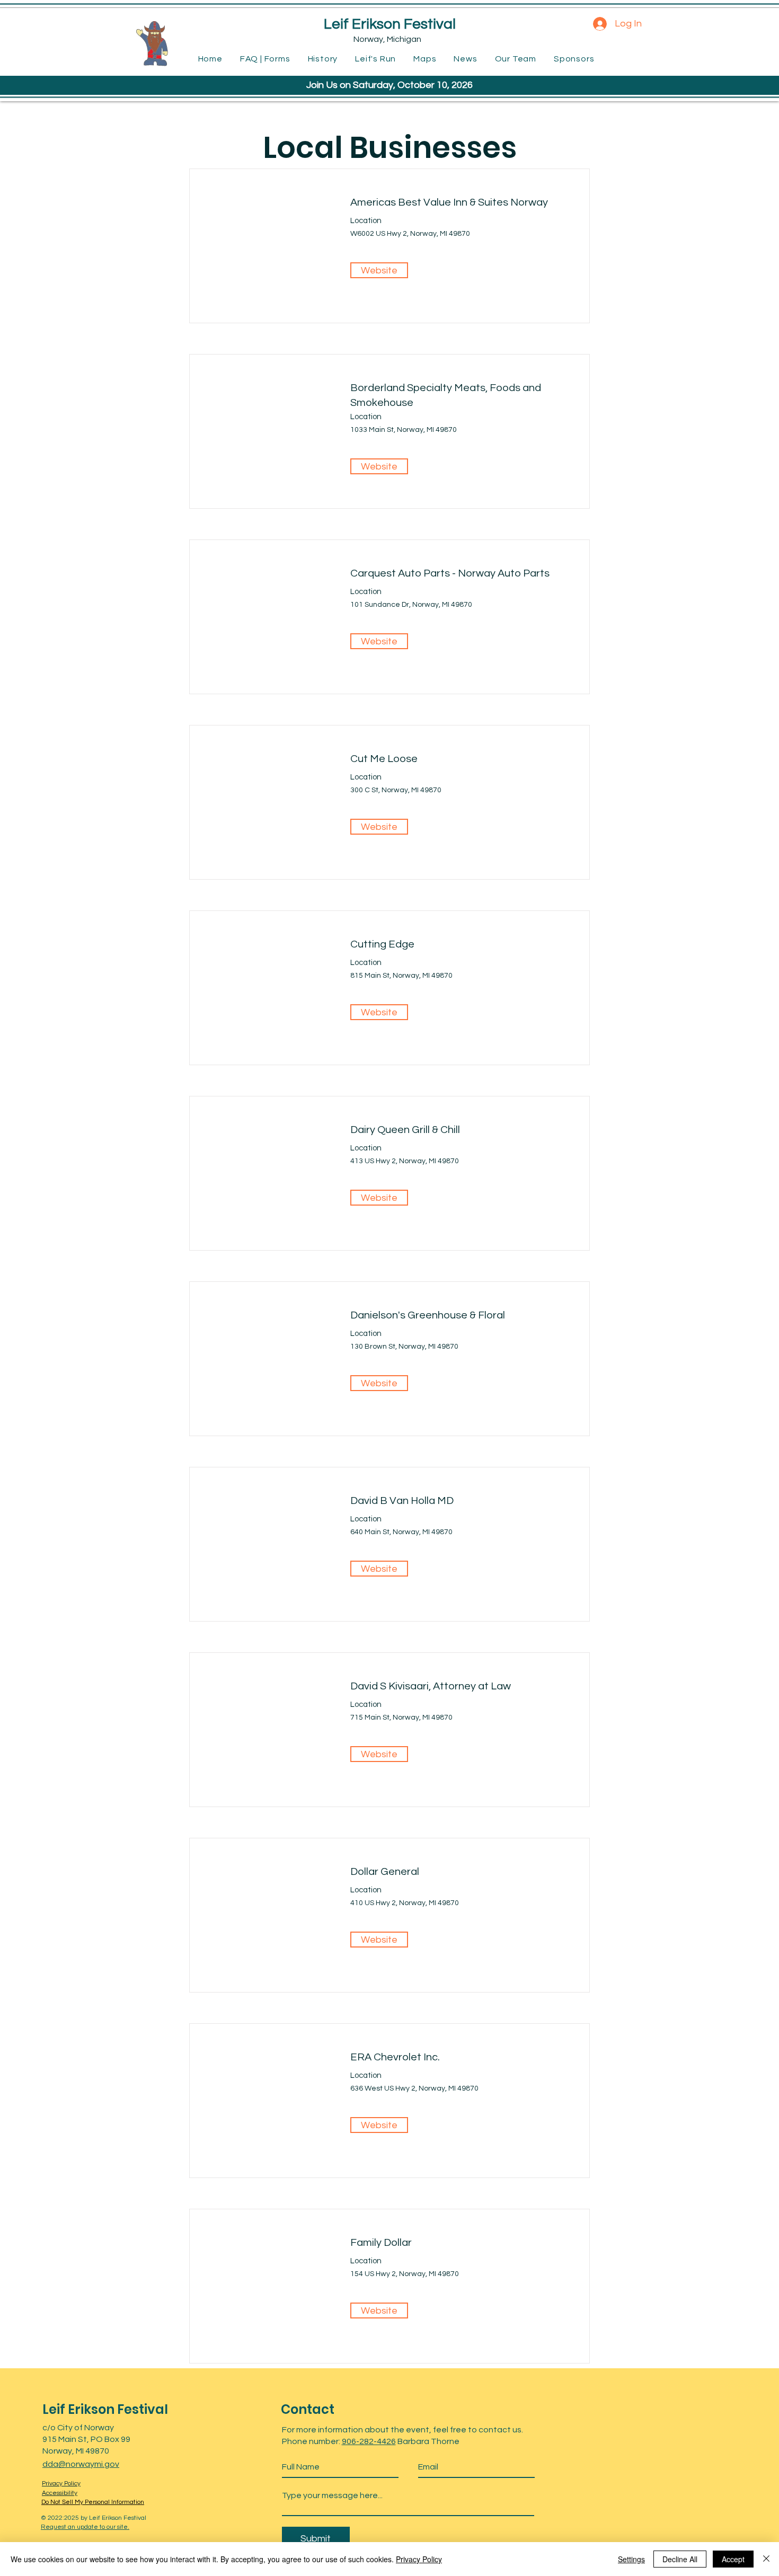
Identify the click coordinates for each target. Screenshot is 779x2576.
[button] (379, 466)
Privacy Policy (419, 2559)
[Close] (766, 2559)
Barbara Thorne (428, 2441)
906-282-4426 (369, 2441)
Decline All (680, 2559)
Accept (733, 2559)
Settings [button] (631, 2559)
